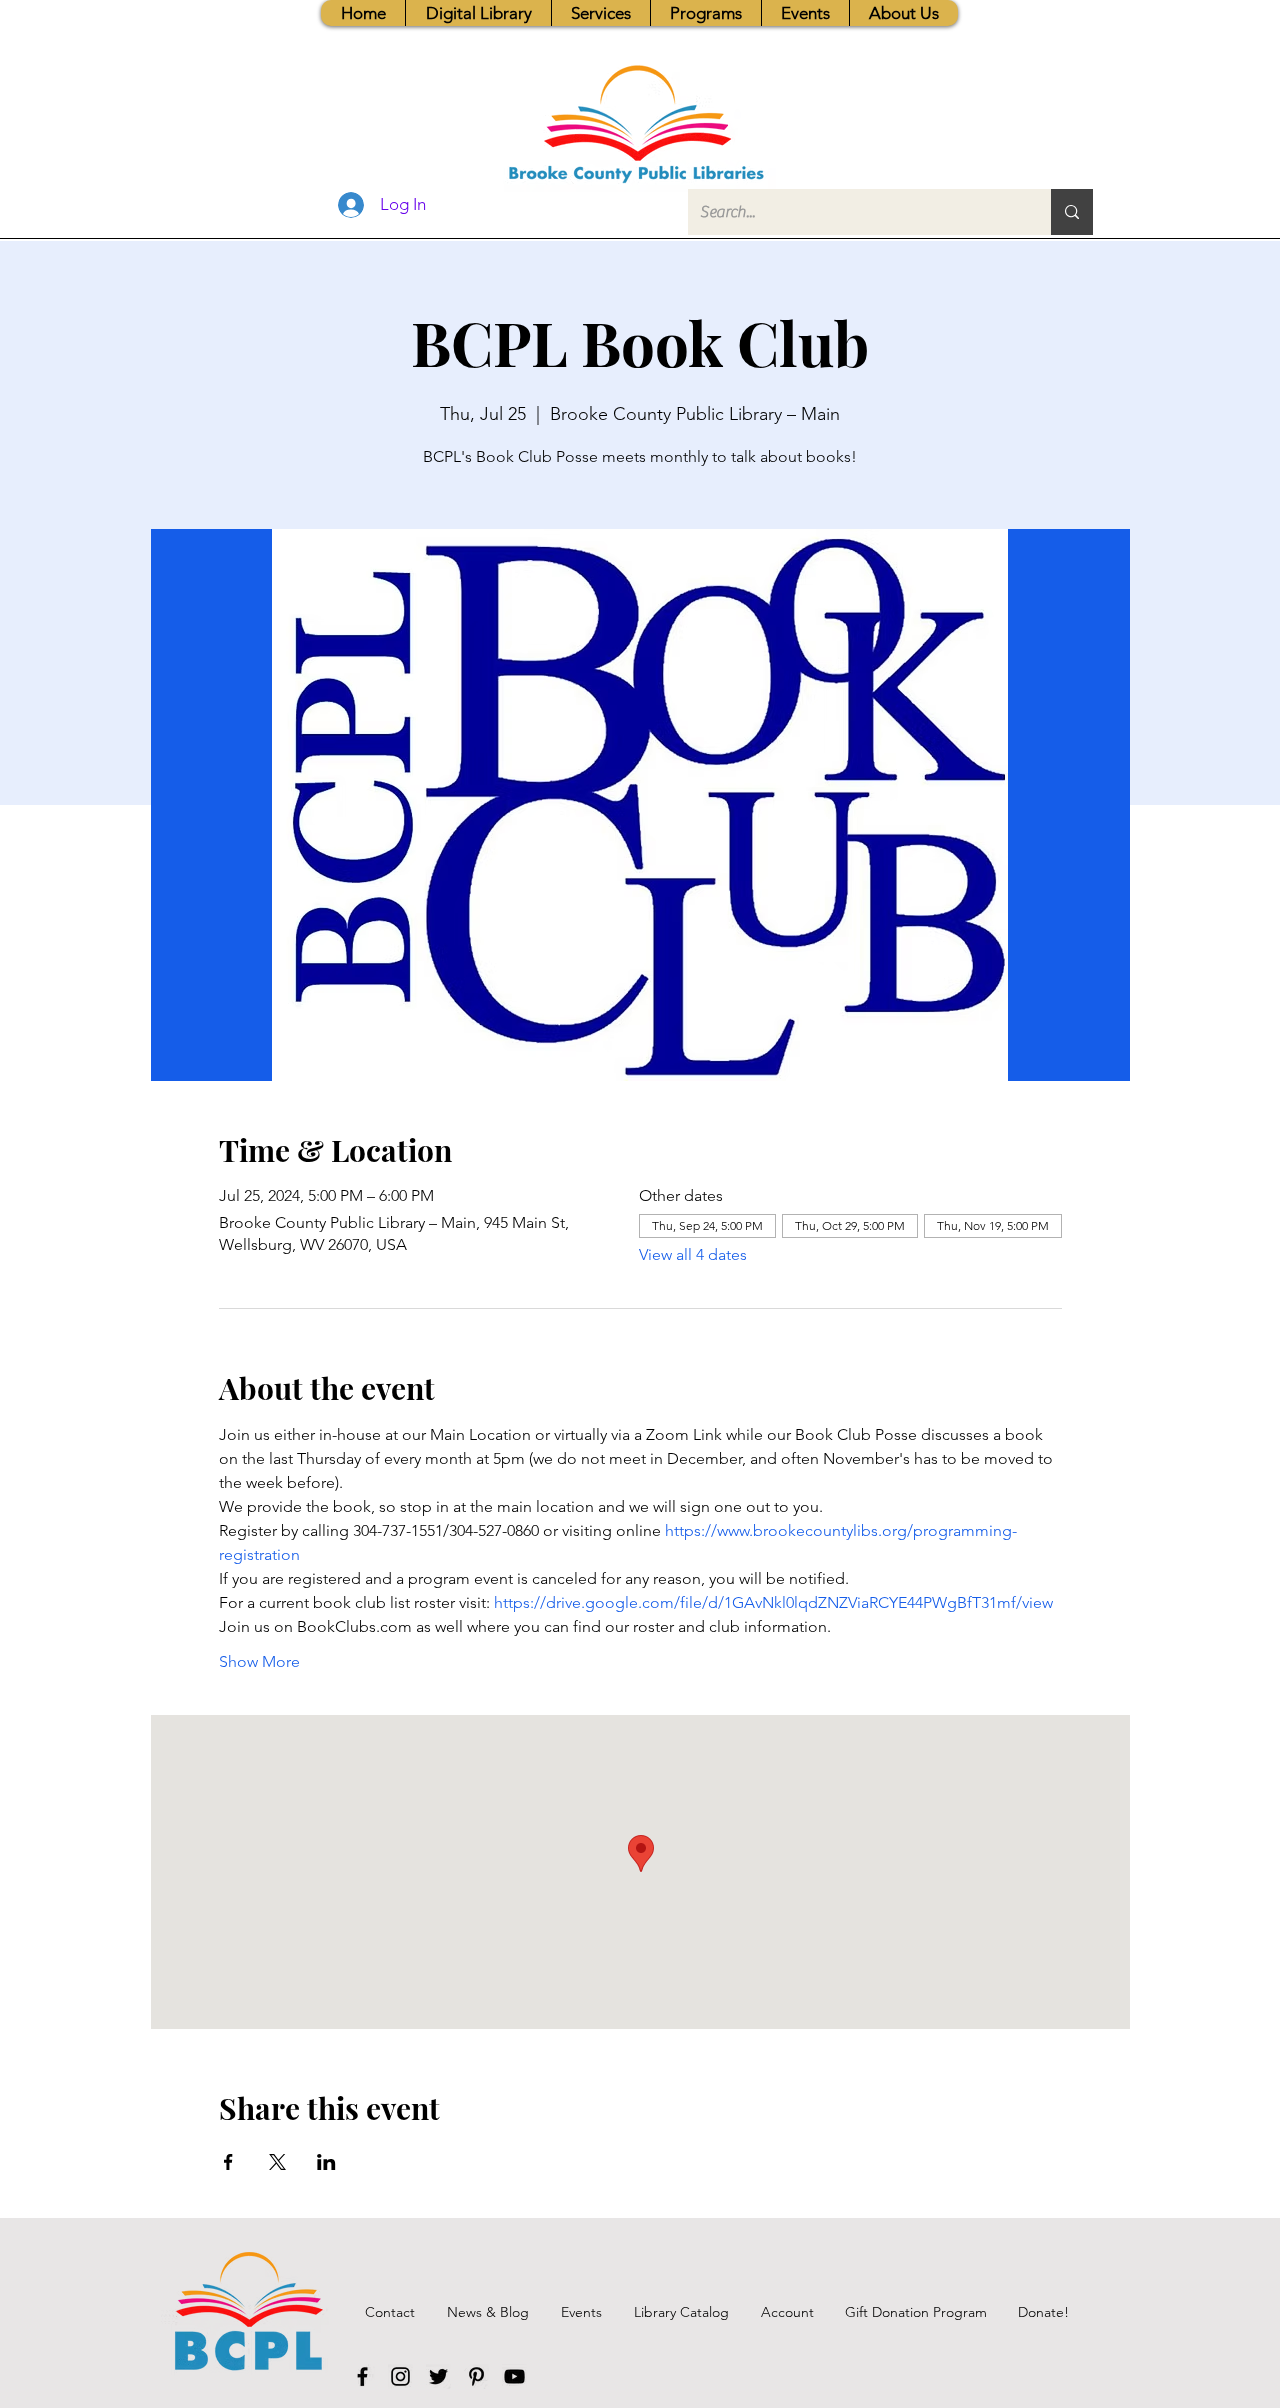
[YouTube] (514, 2376)
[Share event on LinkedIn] (326, 2162)
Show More (259, 1661)
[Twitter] (438, 2376)
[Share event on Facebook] (228, 2162)
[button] (600, 13)
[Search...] (1072, 212)
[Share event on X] (277, 2162)
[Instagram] (400, 2376)
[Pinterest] (476, 2376)
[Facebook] (362, 2376)
